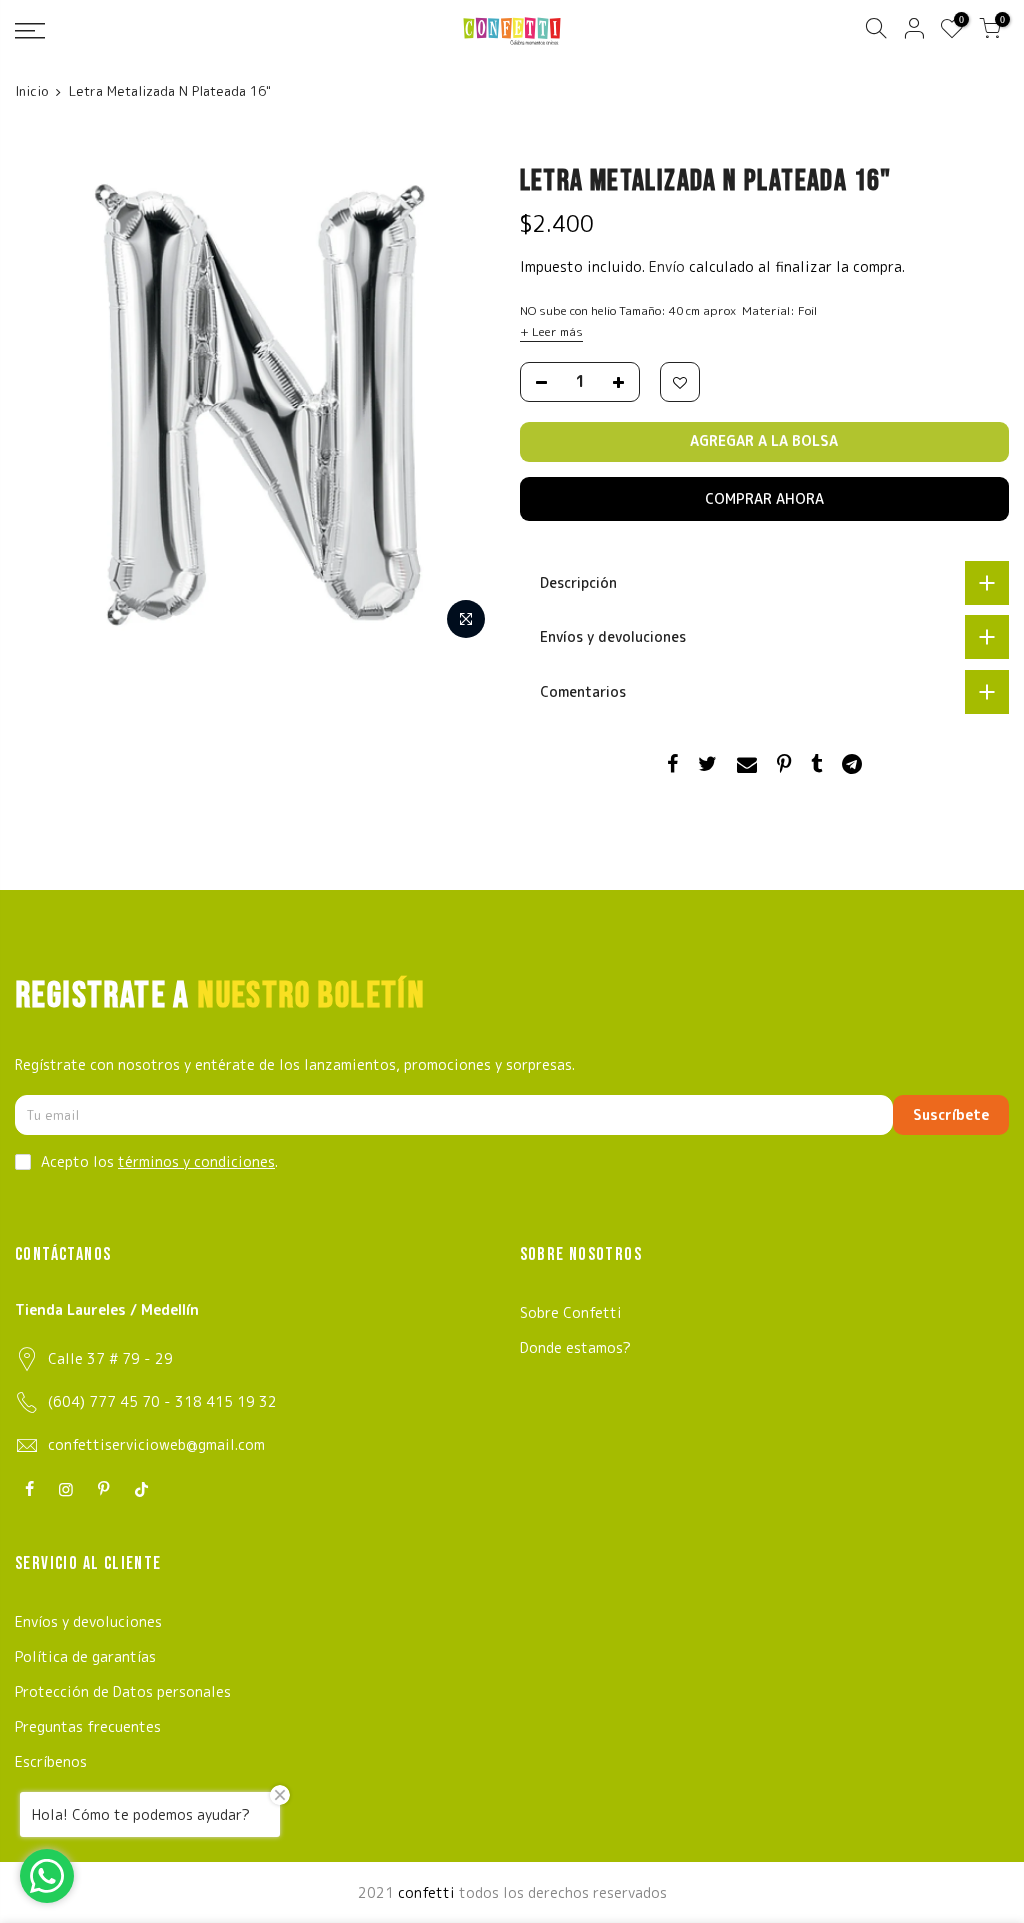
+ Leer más (551, 331)
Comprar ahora (764, 498)
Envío (669, 266)
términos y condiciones (196, 1161)
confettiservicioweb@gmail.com (156, 1444)
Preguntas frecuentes (88, 1726)
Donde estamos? (575, 1347)
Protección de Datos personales (123, 1691)
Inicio (31, 91)
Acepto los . (159, 1161)
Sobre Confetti (571, 1312)
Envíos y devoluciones (88, 1621)
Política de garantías (85, 1656)
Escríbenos (51, 1761)
